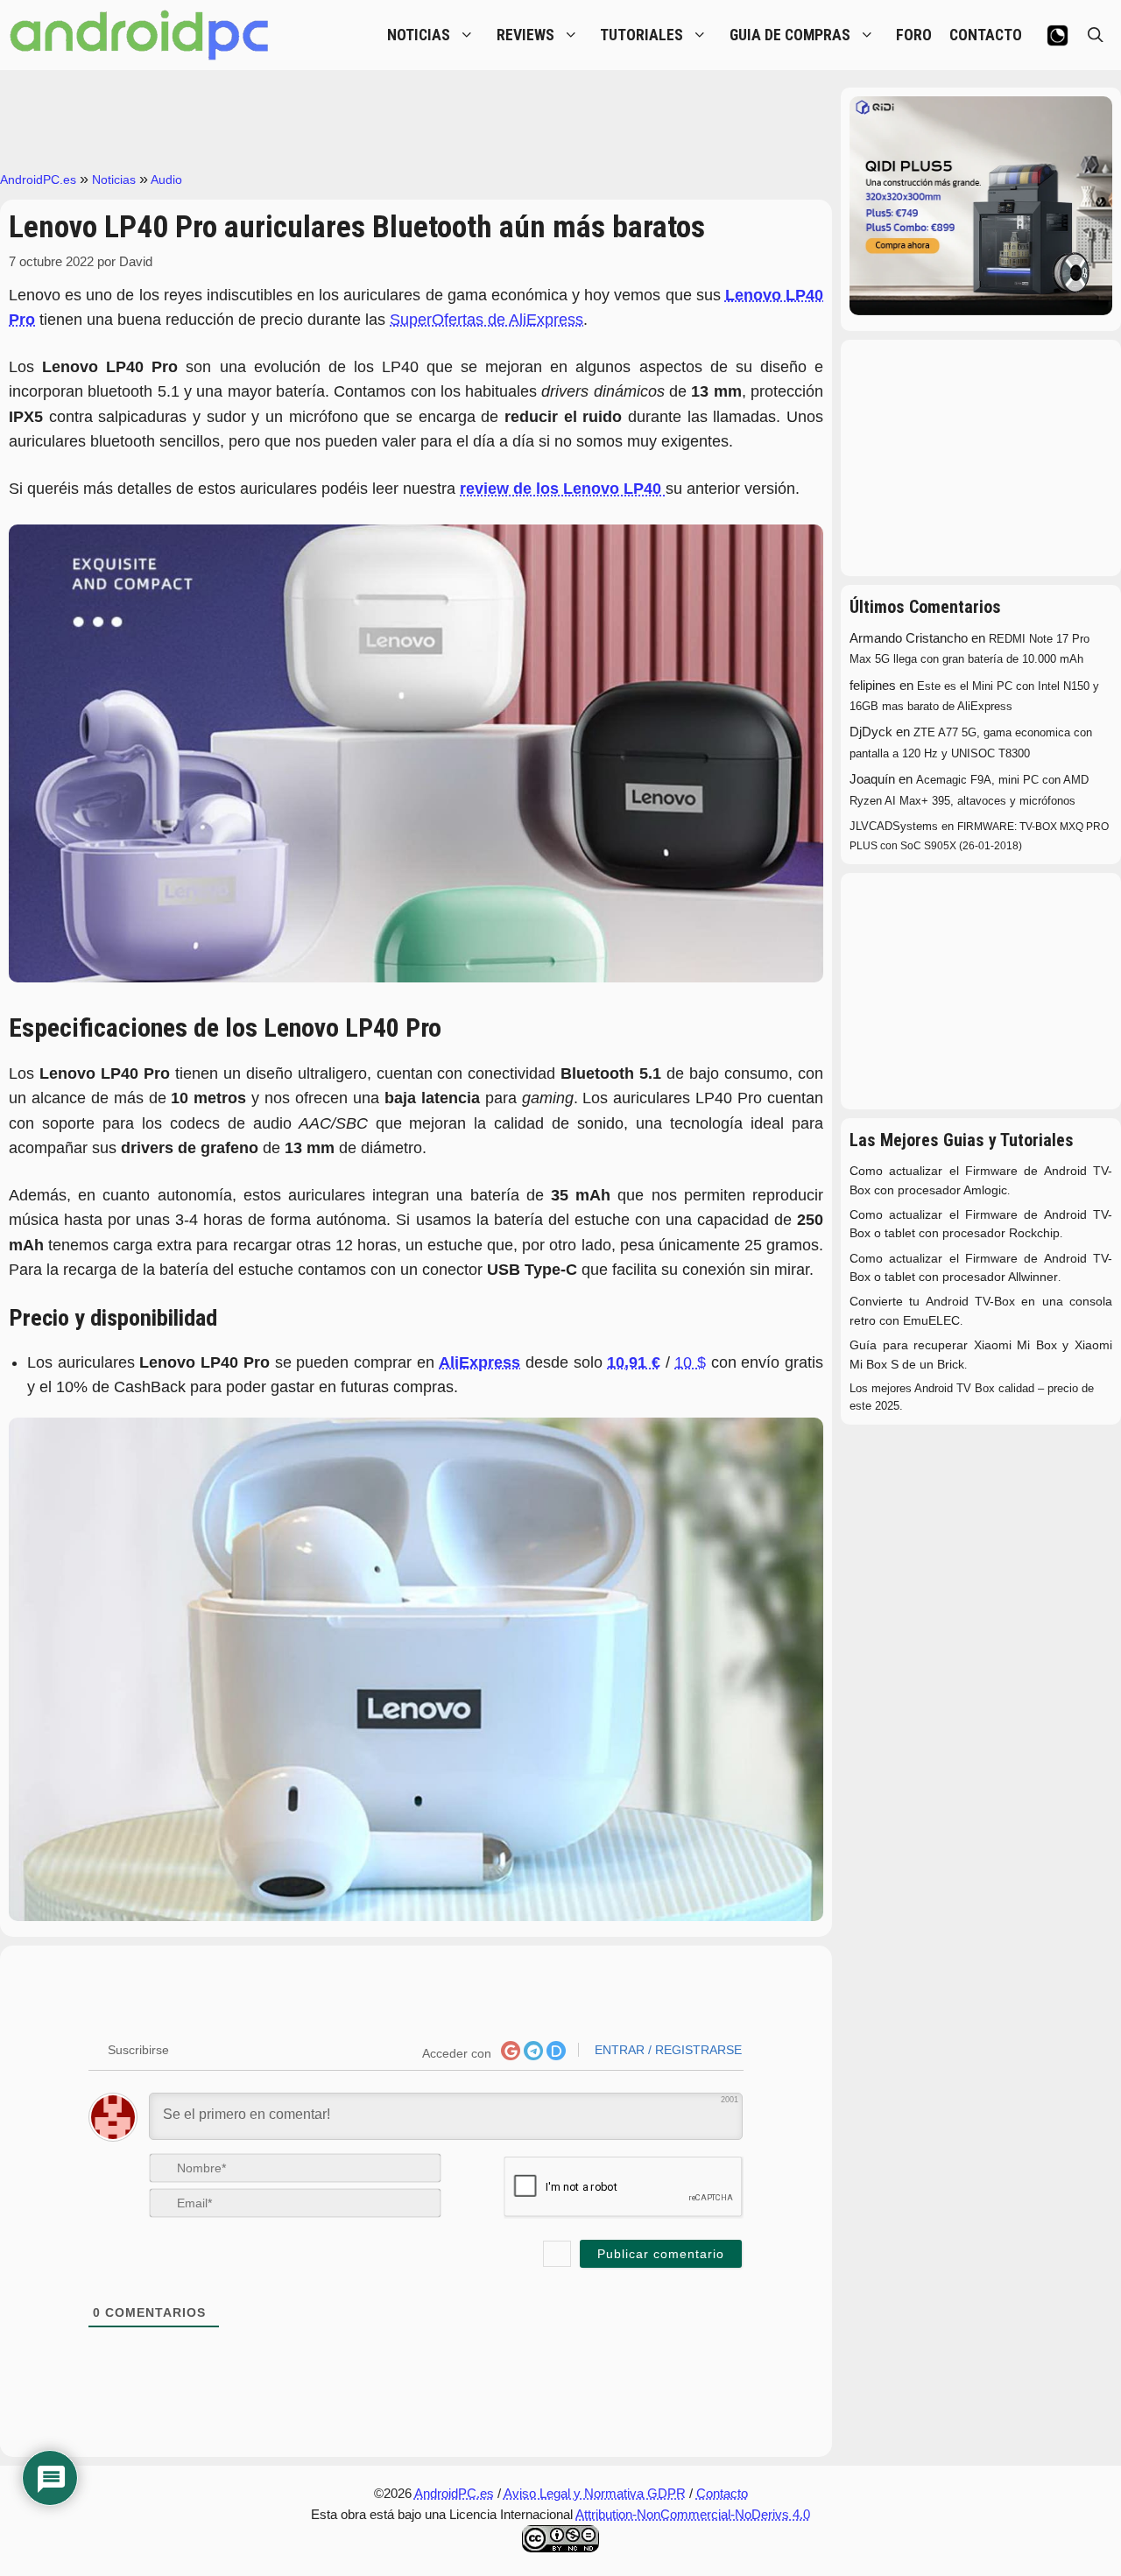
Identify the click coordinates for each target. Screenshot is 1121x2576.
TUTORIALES (642, 35)
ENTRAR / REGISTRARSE (666, 2050)
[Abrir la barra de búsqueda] (1096, 35)
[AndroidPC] (140, 35)
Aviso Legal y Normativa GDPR (595, 2493)
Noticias (114, 179)
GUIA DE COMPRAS (790, 35)
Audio (166, 179)
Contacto (722, 2493)
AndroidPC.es (38, 179)
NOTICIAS (419, 35)
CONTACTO (986, 35)
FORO (914, 35)
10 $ (690, 1362)
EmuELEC (931, 1321)
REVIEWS (525, 35)
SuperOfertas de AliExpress (486, 320)
